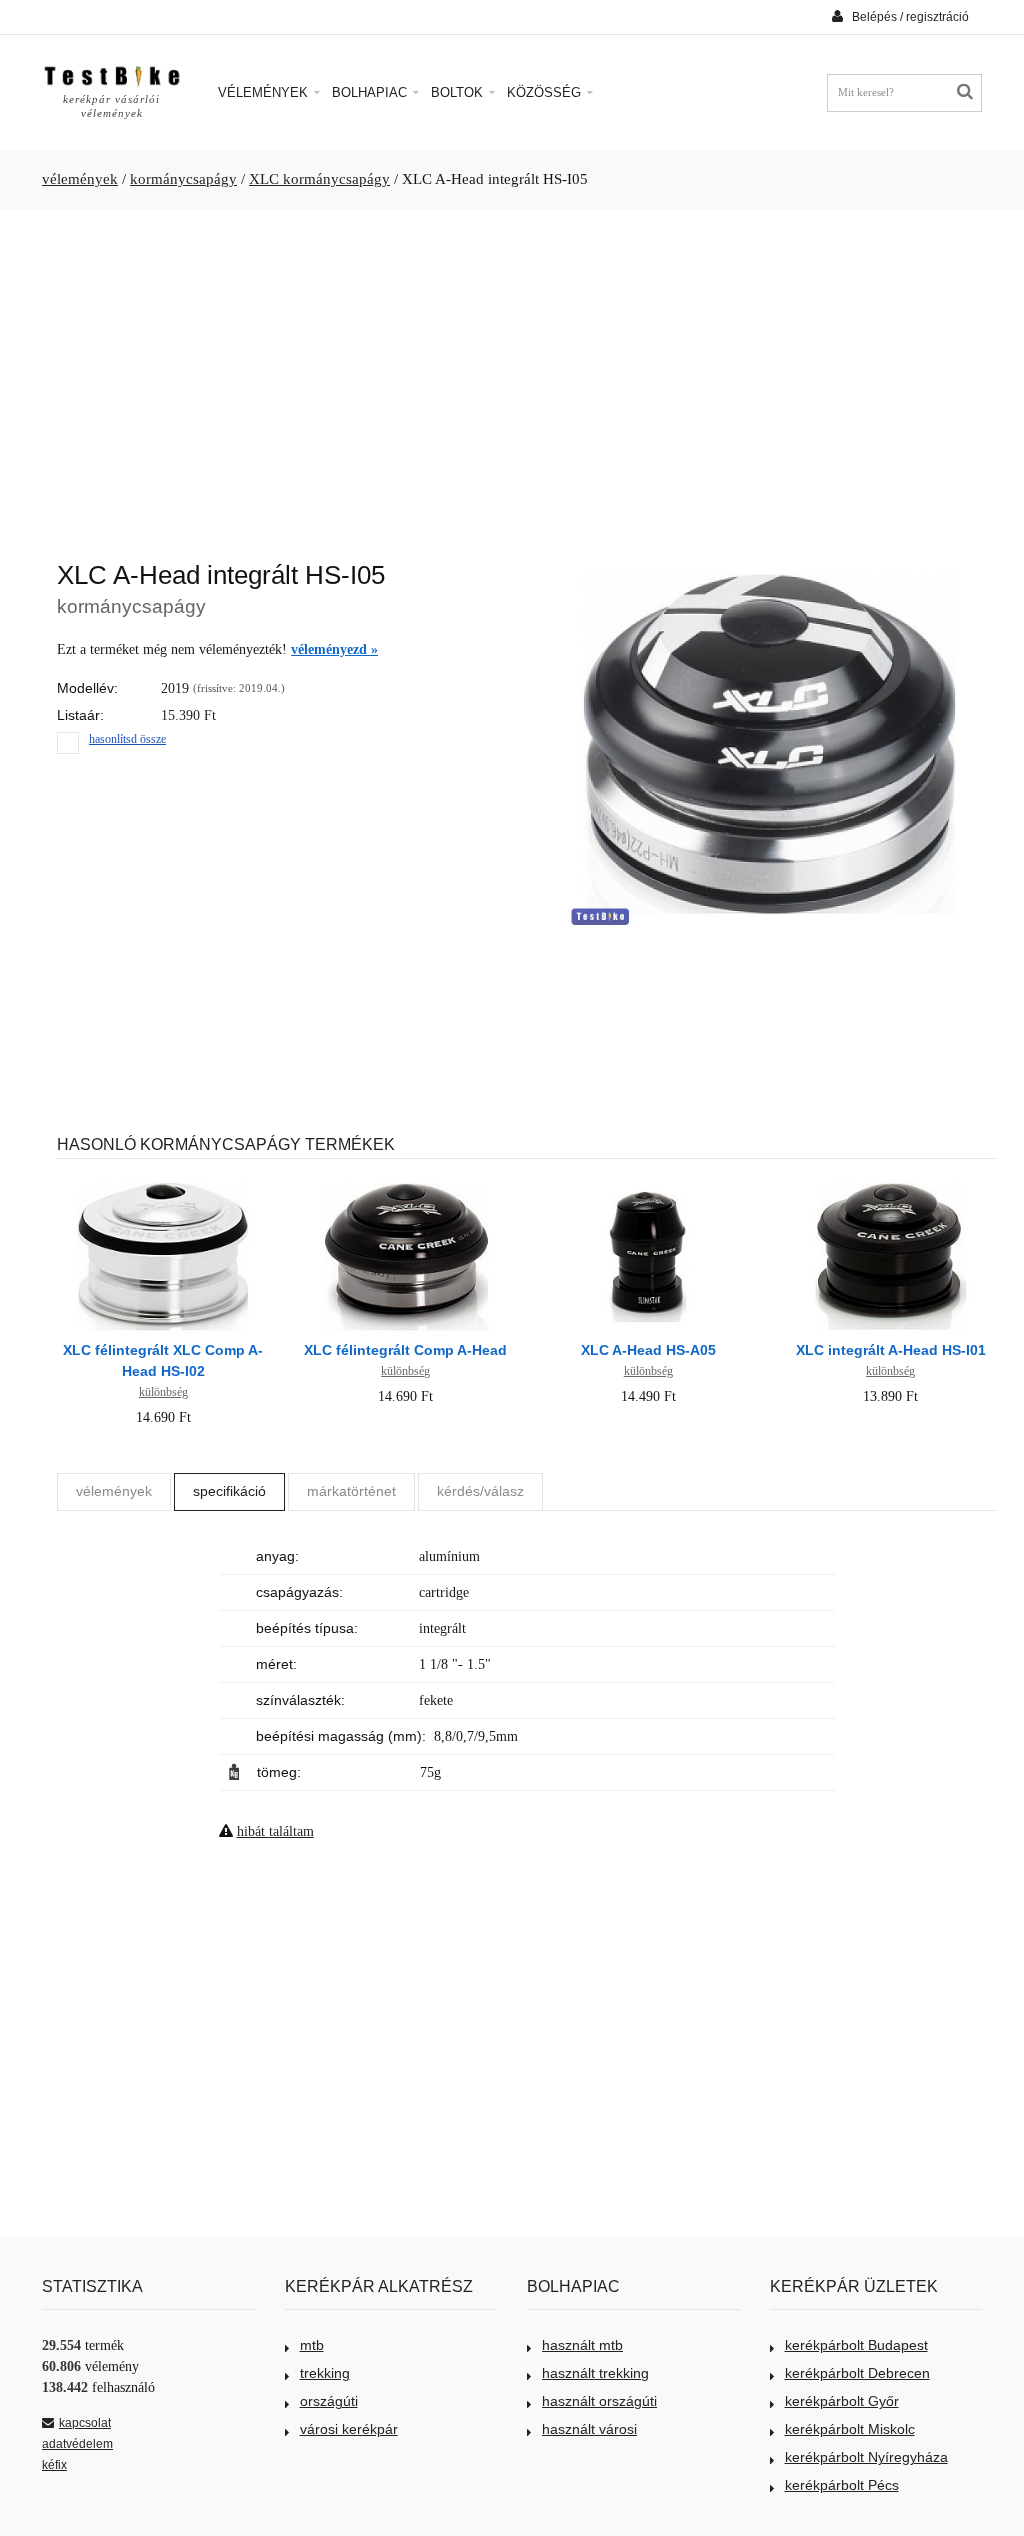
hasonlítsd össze (127, 739)
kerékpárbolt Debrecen (857, 2373)
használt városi (589, 2429)
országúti (329, 2401)
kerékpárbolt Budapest (856, 2345)
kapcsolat (85, 2423)
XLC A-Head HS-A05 (648, 1350)
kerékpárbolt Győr (842, 2401)
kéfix (54, 2465)
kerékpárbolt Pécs (842, 2485)
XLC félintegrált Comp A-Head (405, 1350)
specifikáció (229, 1491)
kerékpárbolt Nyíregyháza (866, 2457)
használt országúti (599, 2401)
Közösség (546, 92)
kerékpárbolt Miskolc (850, 2429)
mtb (312, 2345)
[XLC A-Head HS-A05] (648, 1184)
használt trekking (595, 2373)
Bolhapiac (371, 92)
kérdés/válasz (480, 1491)
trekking (325, 2373)
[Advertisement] (512, 375)
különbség (163, 1392)
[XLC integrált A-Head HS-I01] (891, 1184)
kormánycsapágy (183, 179)
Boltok (459, 92)
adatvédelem (77, 2444)
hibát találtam (275, 1831)
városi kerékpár (349, 2429)
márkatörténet (351, 1491)
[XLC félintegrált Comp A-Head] (406, 1184)
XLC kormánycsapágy (319, 179)
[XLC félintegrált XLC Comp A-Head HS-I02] (163, 1184)
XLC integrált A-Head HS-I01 (891, 1350)
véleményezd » (334, 649)
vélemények (80, 179)
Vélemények (265, 92)
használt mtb (582, 2345)
